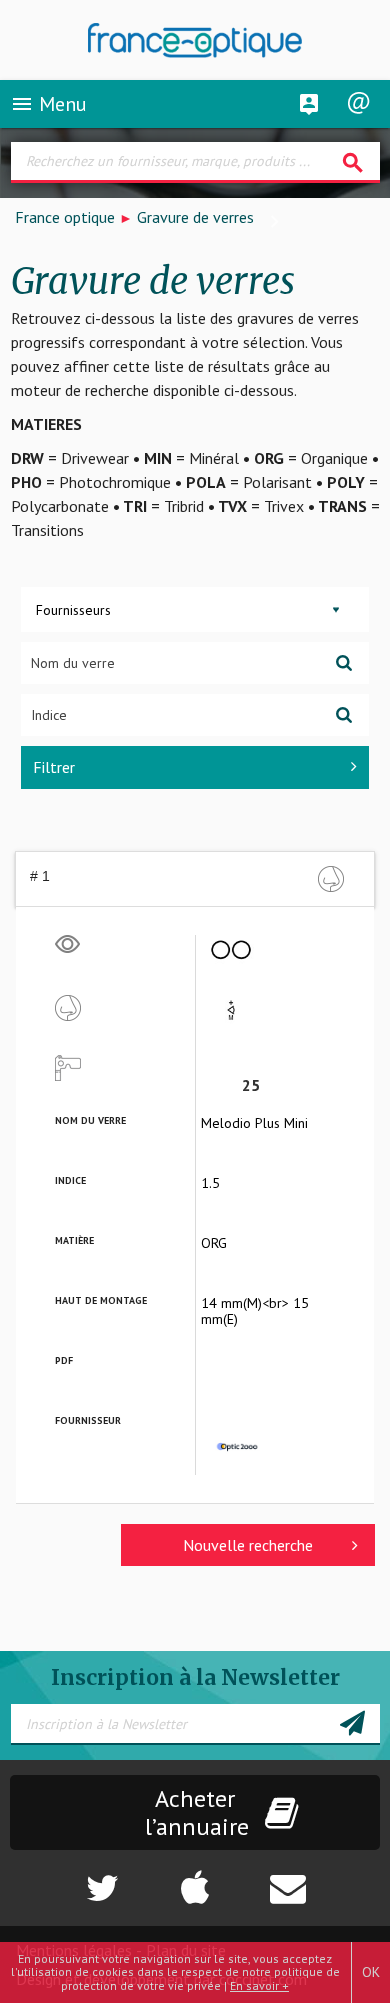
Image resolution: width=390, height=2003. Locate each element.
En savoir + (259, 1985)
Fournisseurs (73, 610)
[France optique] (195, 40)
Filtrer (54, 767)
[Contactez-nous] (324, 1878)
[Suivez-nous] (65, 1878)
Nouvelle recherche (248, 1545)
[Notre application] (194, 1878)
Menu (48, 104)
